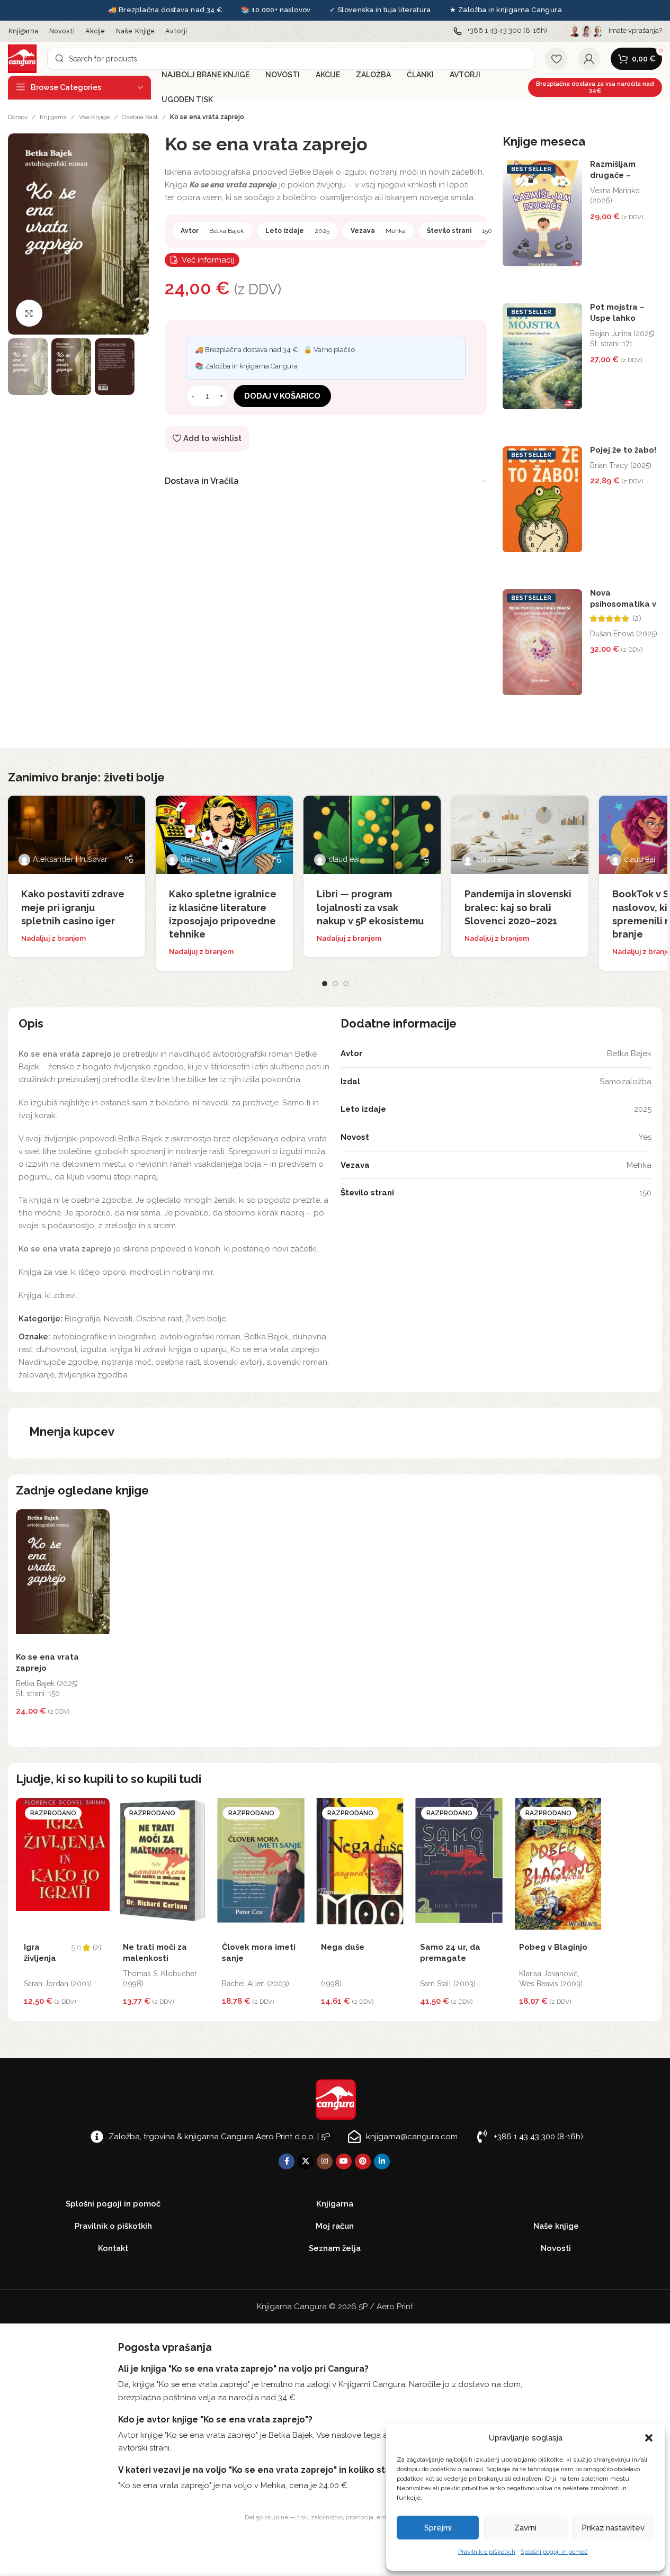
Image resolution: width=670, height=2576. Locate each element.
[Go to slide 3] (346, 984)
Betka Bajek (266, 1337)
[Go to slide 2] (335, 984)
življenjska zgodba (93, 1375)
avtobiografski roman (200, 1337)
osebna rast (177, 1362)
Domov (18, 117)
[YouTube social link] (344, 2161)
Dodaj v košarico (282, 396)
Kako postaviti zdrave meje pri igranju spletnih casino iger (73, 907)
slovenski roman (297, 1362)
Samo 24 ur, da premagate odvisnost (450, 1958)
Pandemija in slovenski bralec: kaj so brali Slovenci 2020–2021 (518, 907)
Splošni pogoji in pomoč (554, 2552)
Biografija (82, 1319)
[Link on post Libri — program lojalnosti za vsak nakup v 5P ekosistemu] (372, 835)
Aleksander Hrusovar (70, 859)
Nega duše (343, 1947)
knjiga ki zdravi (138, 1349)
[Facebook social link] (287, 2161)
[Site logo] (22, 58)
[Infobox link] (500, 31)
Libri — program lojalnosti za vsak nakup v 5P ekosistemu (370, 907)
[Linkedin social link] (382, 2161)
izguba (93, 1349)
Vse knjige (94, 117)
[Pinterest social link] (363, 2161)
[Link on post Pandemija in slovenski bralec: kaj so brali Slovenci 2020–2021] (520, 835)
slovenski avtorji (233, 1362)
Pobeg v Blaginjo (553, 1947)
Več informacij (208, 260)
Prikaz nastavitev (613, 2528)
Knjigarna (53, 117)
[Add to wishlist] (99, 1520)
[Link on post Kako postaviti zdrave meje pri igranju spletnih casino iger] (77, 835)
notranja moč (127, 1362)
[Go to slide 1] (325, 984)
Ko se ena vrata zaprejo (275, 1349)
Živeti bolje (206, 1319)
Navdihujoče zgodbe (58, 1362)
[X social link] (306, 2161)
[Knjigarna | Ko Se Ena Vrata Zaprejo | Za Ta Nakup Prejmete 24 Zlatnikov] (78, 233)
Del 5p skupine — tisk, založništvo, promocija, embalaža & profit (335, 2517)
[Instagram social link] (325, 2161)
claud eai (196, 859)
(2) (637, 619)
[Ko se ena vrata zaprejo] (63, 1578)
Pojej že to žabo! (623, 450)
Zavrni (525, 2528)
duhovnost (56, 1349)
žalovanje (37, 1375)
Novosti (118, 1319)
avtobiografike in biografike (104, 1337)
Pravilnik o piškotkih (487, 2552)
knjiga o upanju (198, 1349)
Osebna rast (140, 117)
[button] (649, 2438)
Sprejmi (438, 2528)
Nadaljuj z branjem (53, 938)
